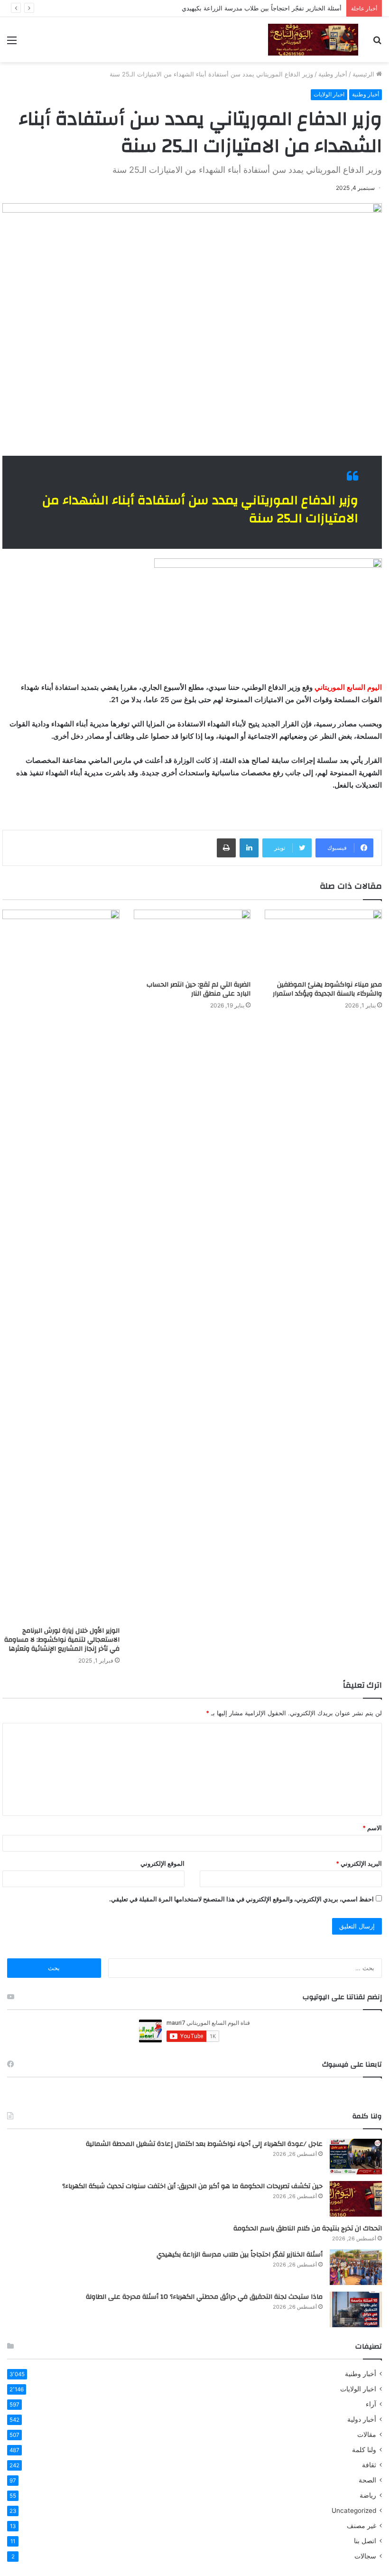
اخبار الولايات (329, 94)
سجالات (365, 2556)
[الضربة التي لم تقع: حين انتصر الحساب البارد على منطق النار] (192, 943)
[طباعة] (226, 848)
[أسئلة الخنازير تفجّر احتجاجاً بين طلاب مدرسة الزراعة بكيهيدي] (356, 2267)
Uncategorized (354, 2510)
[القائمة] (12, 43)
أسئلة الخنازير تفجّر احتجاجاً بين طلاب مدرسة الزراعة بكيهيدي (262, 8)
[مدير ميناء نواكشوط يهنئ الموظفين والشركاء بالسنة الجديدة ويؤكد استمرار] (323, 943)
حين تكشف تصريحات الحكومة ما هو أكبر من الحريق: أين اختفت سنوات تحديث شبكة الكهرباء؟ (192, 2186)
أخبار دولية (362, 2419)
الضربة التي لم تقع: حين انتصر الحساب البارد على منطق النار (199, 989)
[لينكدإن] (249, 848)
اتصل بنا (365, 2541)
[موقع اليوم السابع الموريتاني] (313, 40)
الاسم (372, 1828)
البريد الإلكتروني (359, 1863)
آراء (371, 2404)
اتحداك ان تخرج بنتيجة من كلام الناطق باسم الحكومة (308, 2228)
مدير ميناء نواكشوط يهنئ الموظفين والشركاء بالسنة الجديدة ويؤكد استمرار (326, 989)
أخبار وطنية (333, 74)
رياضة (368, 2495)
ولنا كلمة (364, 2450)
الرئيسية (364, 74)
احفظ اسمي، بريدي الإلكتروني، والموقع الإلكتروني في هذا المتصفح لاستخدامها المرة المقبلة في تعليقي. (241, 1899)
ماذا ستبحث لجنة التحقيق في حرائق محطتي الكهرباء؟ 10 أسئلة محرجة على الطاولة (204, 2297)
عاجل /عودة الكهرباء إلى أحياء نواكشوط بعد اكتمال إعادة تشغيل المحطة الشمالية (204, 2144)
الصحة (367, 2480)
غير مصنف (361, 2526)
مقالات (367, 2435)
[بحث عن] (377, 43)
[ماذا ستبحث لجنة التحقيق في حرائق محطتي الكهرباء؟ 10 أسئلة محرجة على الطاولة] (356, 2309)
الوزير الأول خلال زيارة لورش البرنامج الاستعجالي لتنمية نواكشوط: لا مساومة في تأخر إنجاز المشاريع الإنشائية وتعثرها (62, 1640)
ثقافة (369, 2465)
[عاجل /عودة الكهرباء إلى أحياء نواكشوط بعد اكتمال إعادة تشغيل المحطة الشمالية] (356, 2157)
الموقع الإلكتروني (162, 1863)
